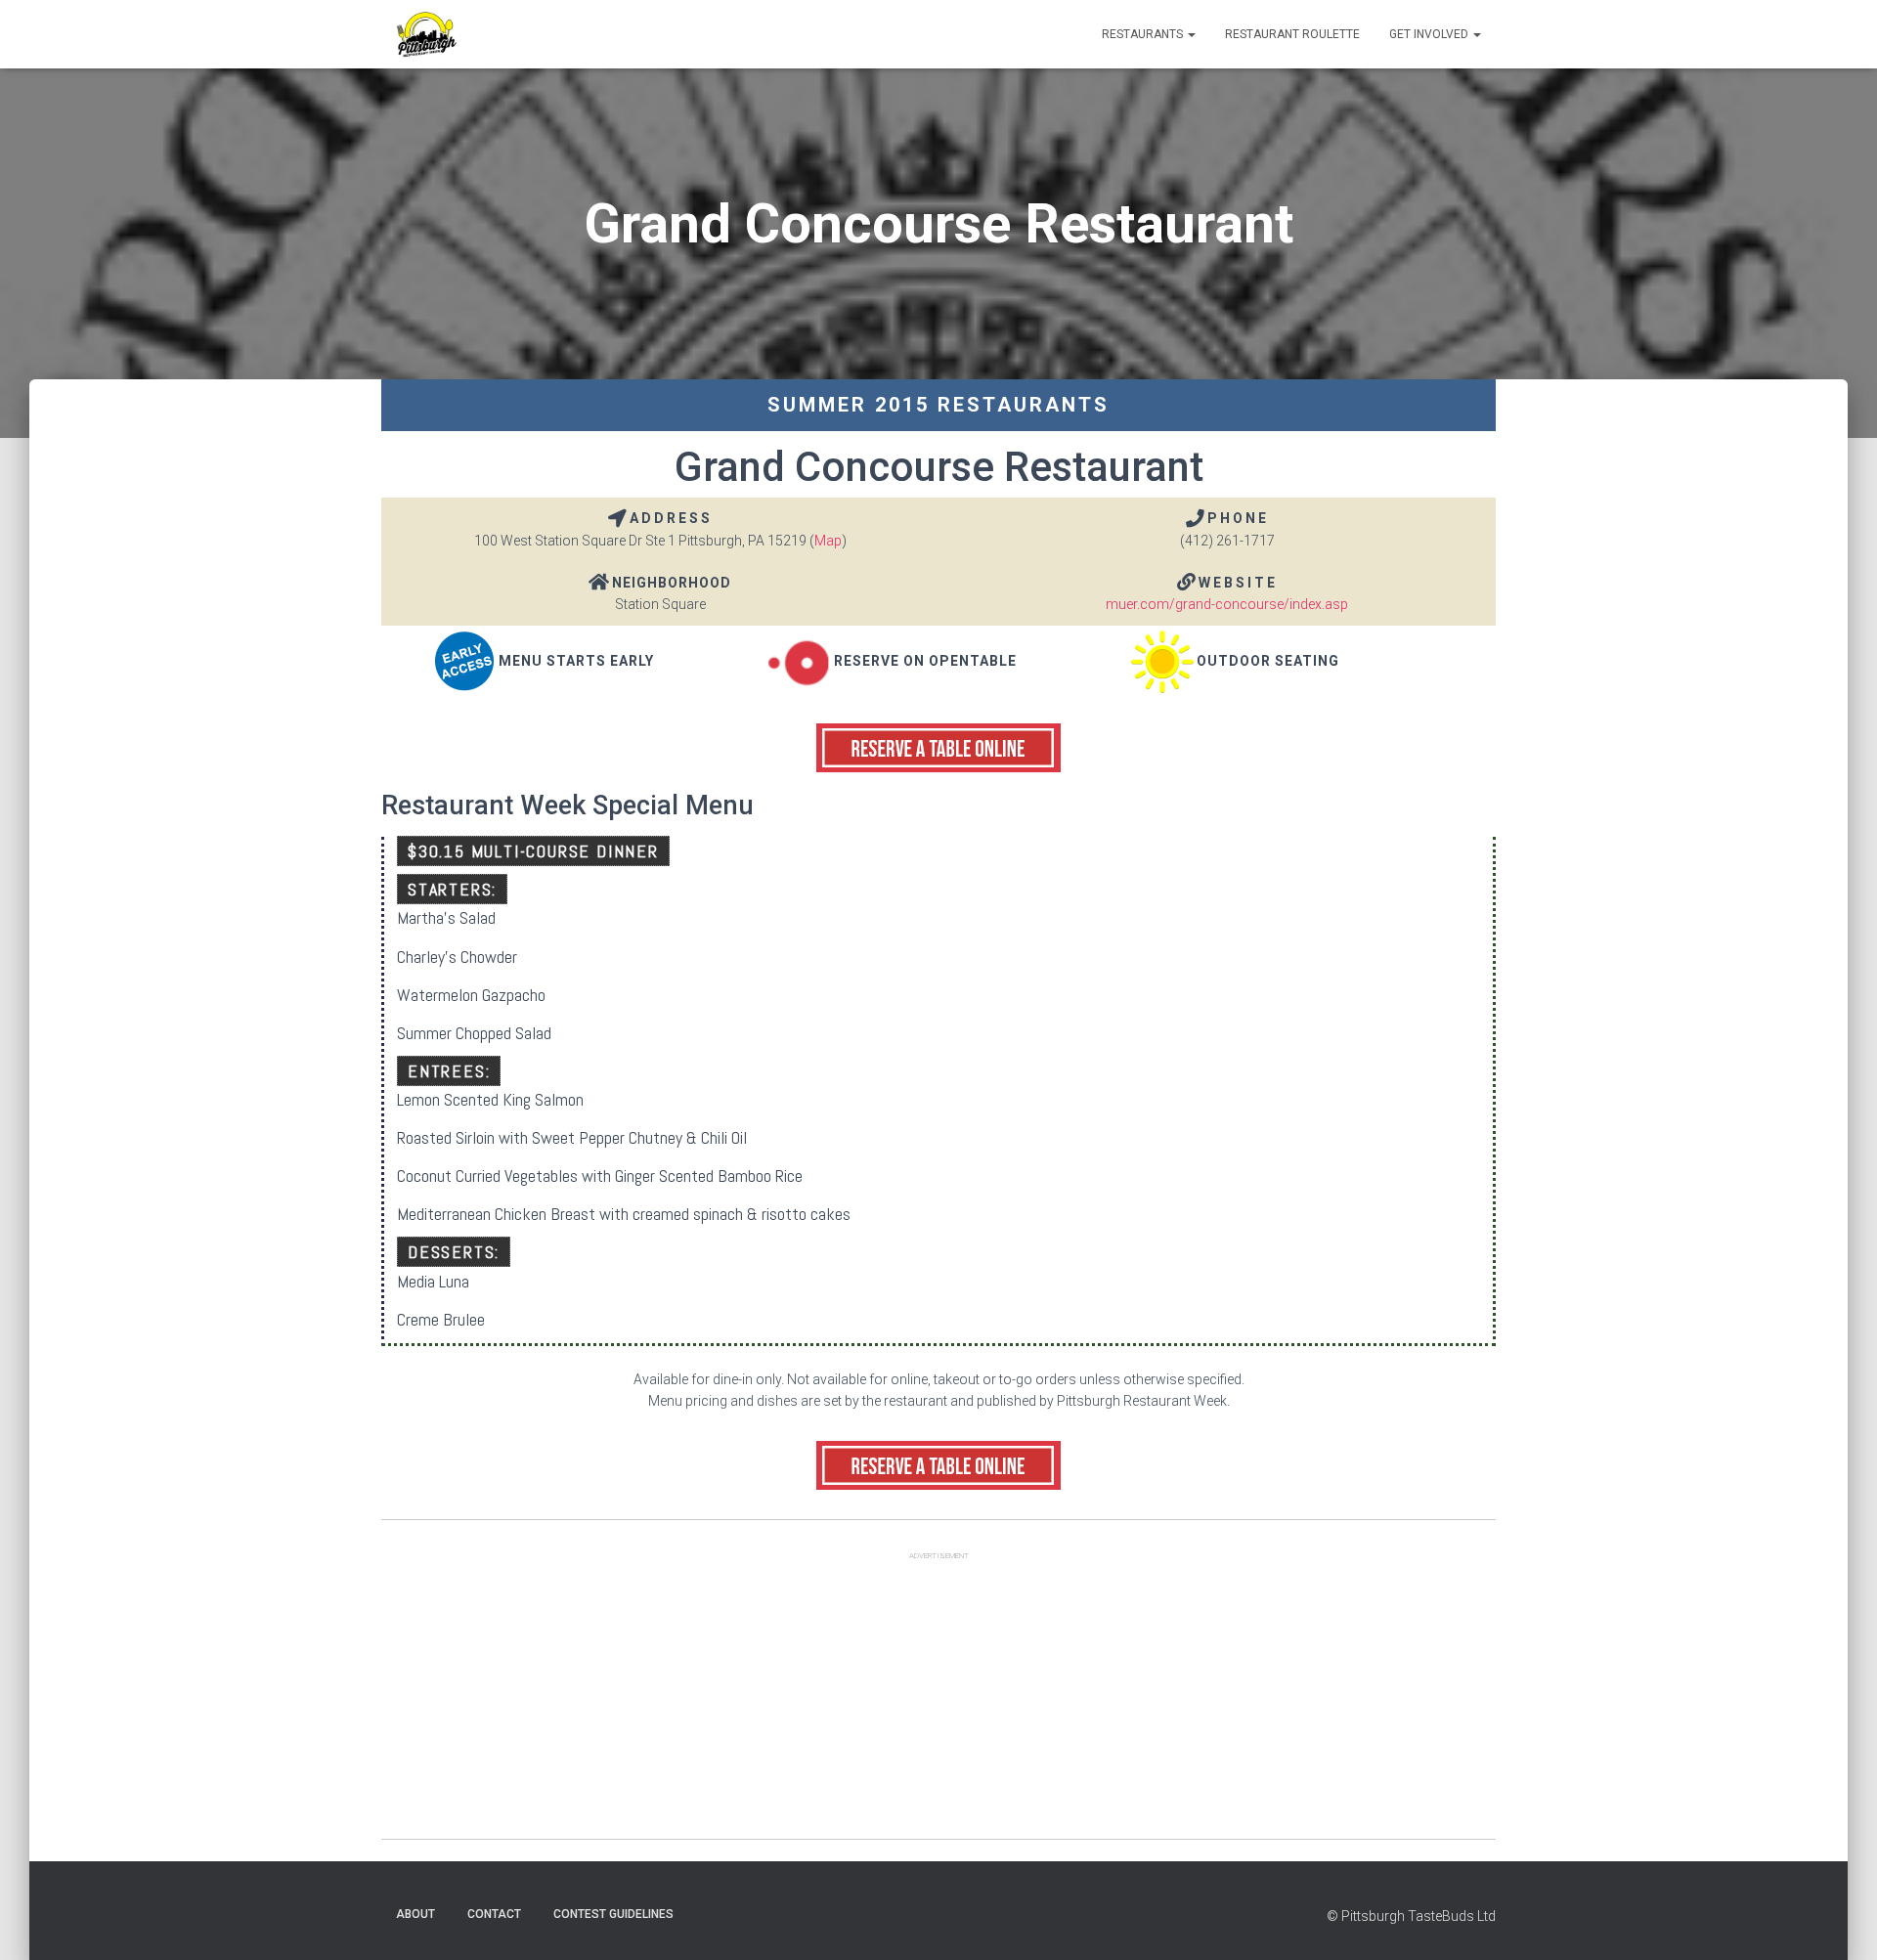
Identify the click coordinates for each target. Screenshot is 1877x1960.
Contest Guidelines (613, 1914)
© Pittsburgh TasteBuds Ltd (1411, 1916)
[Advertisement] (938, 1702)
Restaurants (1144, 34)
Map (828, 541)
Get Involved (1430, 34)
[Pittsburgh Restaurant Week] (426, 34)
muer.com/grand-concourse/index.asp (1227, 604)
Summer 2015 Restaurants (938, 405)
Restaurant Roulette (1292, 34)
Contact (494, 1914)
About (415, 1914)
